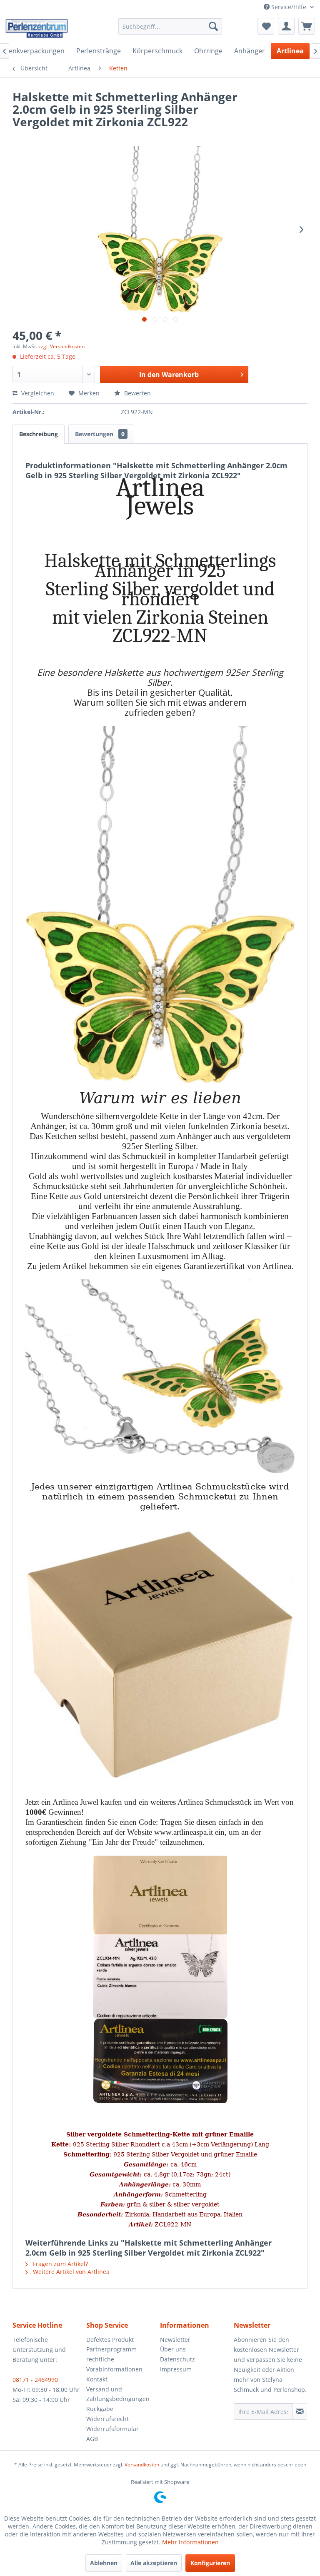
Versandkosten (142, 2465)
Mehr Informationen (190, 2542)
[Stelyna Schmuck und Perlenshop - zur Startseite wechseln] (36, 28)
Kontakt (97, 2379)
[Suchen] (213, 26)
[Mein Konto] (286, 26)
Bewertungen (100, 434)
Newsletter (175, 2340)
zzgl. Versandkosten (61, 346)
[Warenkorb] (307, 26)
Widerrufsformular (112, 2429)
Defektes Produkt (110, 2340)
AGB (92, 2439)
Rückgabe (100, 2409)
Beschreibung (39, 434)
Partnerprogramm (111, 2349)
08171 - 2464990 (35, 2380)
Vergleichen (37, 393)
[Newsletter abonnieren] (300, 2411)
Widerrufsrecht (107, 2419)
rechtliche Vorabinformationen (114, 2364)
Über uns (173, 2349)
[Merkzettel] (266, 26)
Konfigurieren (210, 2563)
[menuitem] (170, 26)
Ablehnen (104, 2563)
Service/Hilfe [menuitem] (289, 7)
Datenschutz (177, 2359)
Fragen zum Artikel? (60, 2264)
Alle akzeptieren (154, 2563)
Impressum (176, 2369)
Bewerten (137, 393)
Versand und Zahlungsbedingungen (118, 2394)
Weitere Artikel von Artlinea (70, 2272)
